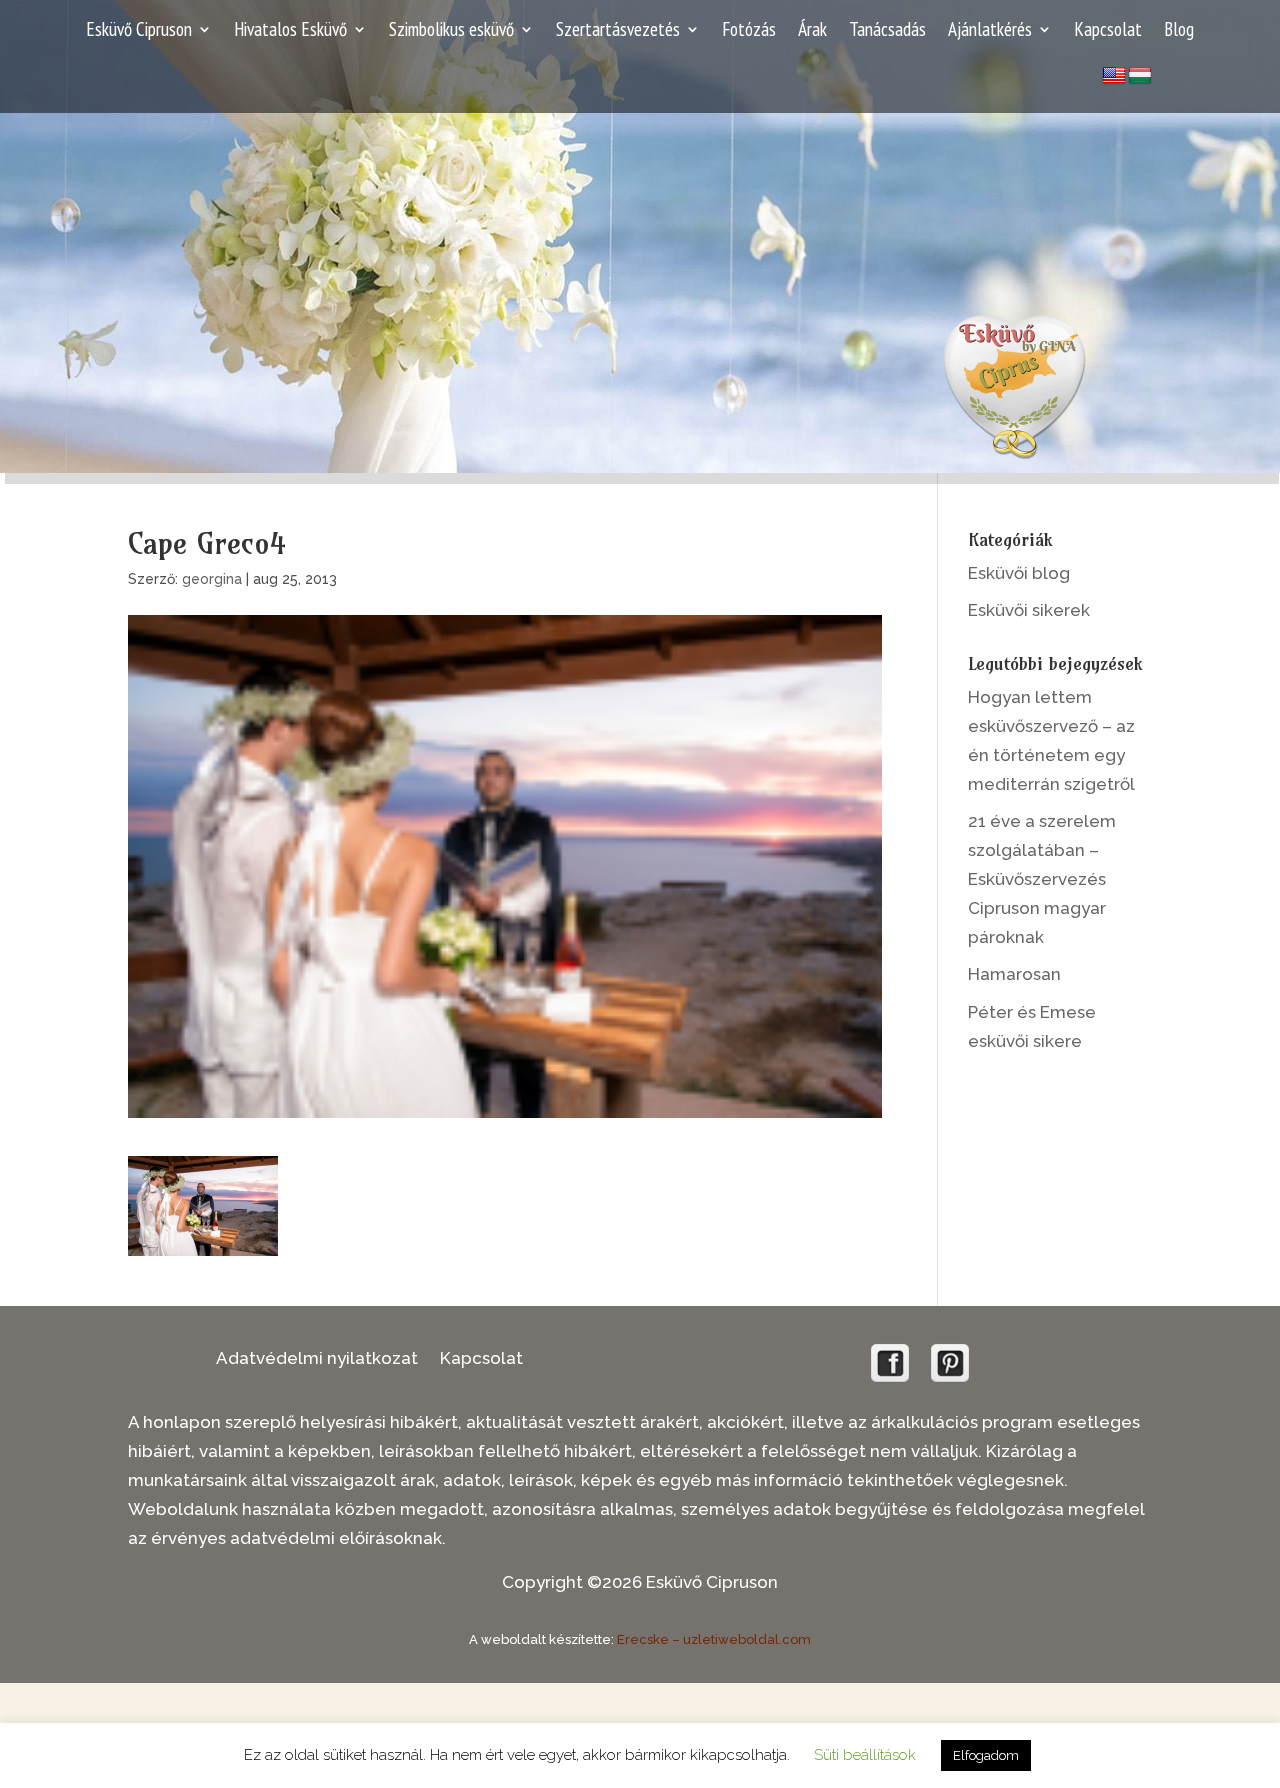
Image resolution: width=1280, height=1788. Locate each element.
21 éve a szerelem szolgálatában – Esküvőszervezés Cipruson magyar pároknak (1042, 879)
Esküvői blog (1019, 573)
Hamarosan (1014, 974)
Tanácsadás (887, 31)
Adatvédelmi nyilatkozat (317, 1359)
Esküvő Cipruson (139, 31)
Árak (812, 31)
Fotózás (749, 31)
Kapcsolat (1108, 31)
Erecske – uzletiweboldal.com (714, 1639)
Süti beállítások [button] (865, 1755)
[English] (1114, 76)
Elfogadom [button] (986, 1755)
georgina (212, 579)
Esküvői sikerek (1029, 610)
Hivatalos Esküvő (290, 31)
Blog (1179, 31)
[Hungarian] (1140, 76)
